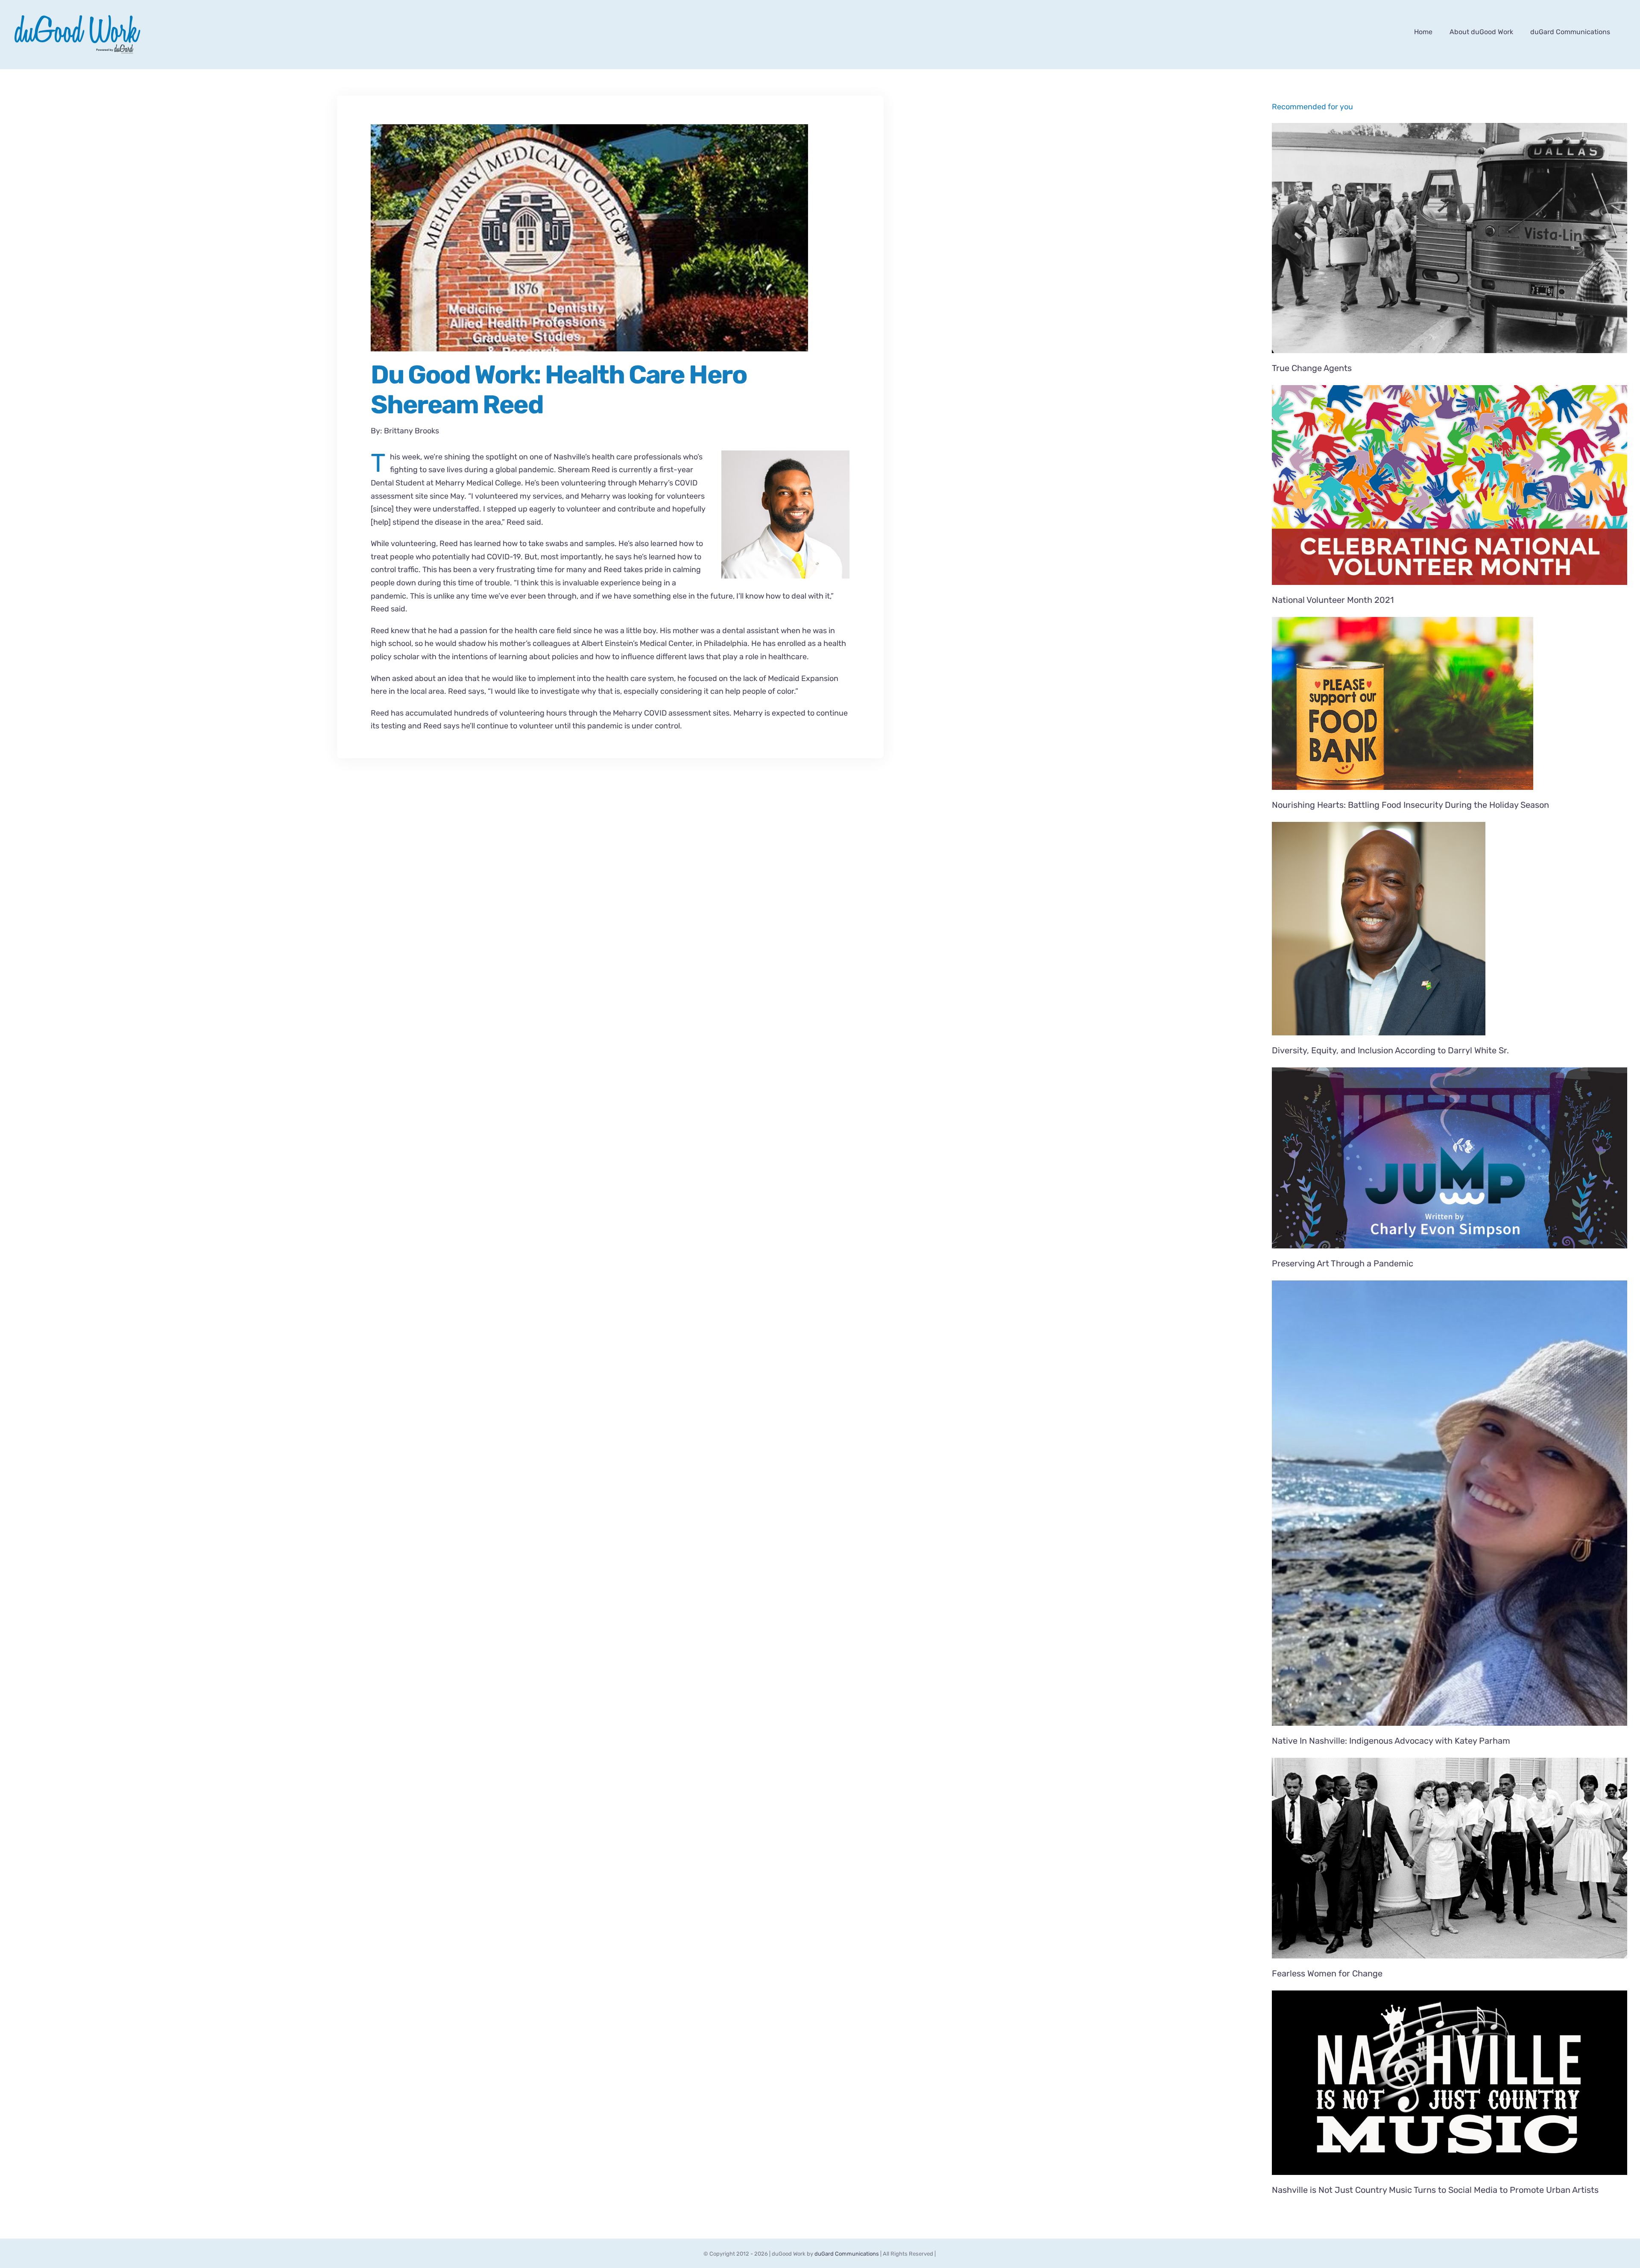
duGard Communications (847, 2254)
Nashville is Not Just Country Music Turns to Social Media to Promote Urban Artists (1435, 2190)
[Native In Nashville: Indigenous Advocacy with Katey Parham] (1450, 1503)
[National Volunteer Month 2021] (1450, 485)
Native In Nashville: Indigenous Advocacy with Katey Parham (1391, 1741)
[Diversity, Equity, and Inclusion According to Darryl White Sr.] (1450, 929)
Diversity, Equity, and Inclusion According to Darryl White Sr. (1390, 1050)
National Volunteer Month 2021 (1333, 600)
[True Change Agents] (1450, 238)
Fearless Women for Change (1327, 1973)
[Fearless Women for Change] (1450, 1858)
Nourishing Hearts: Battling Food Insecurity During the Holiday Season (1410, 805)
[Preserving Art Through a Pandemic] (1450, 1158)
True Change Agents (1312, 368)
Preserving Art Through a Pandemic (1343, 1263)
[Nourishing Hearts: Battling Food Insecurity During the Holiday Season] (1450, 703)
